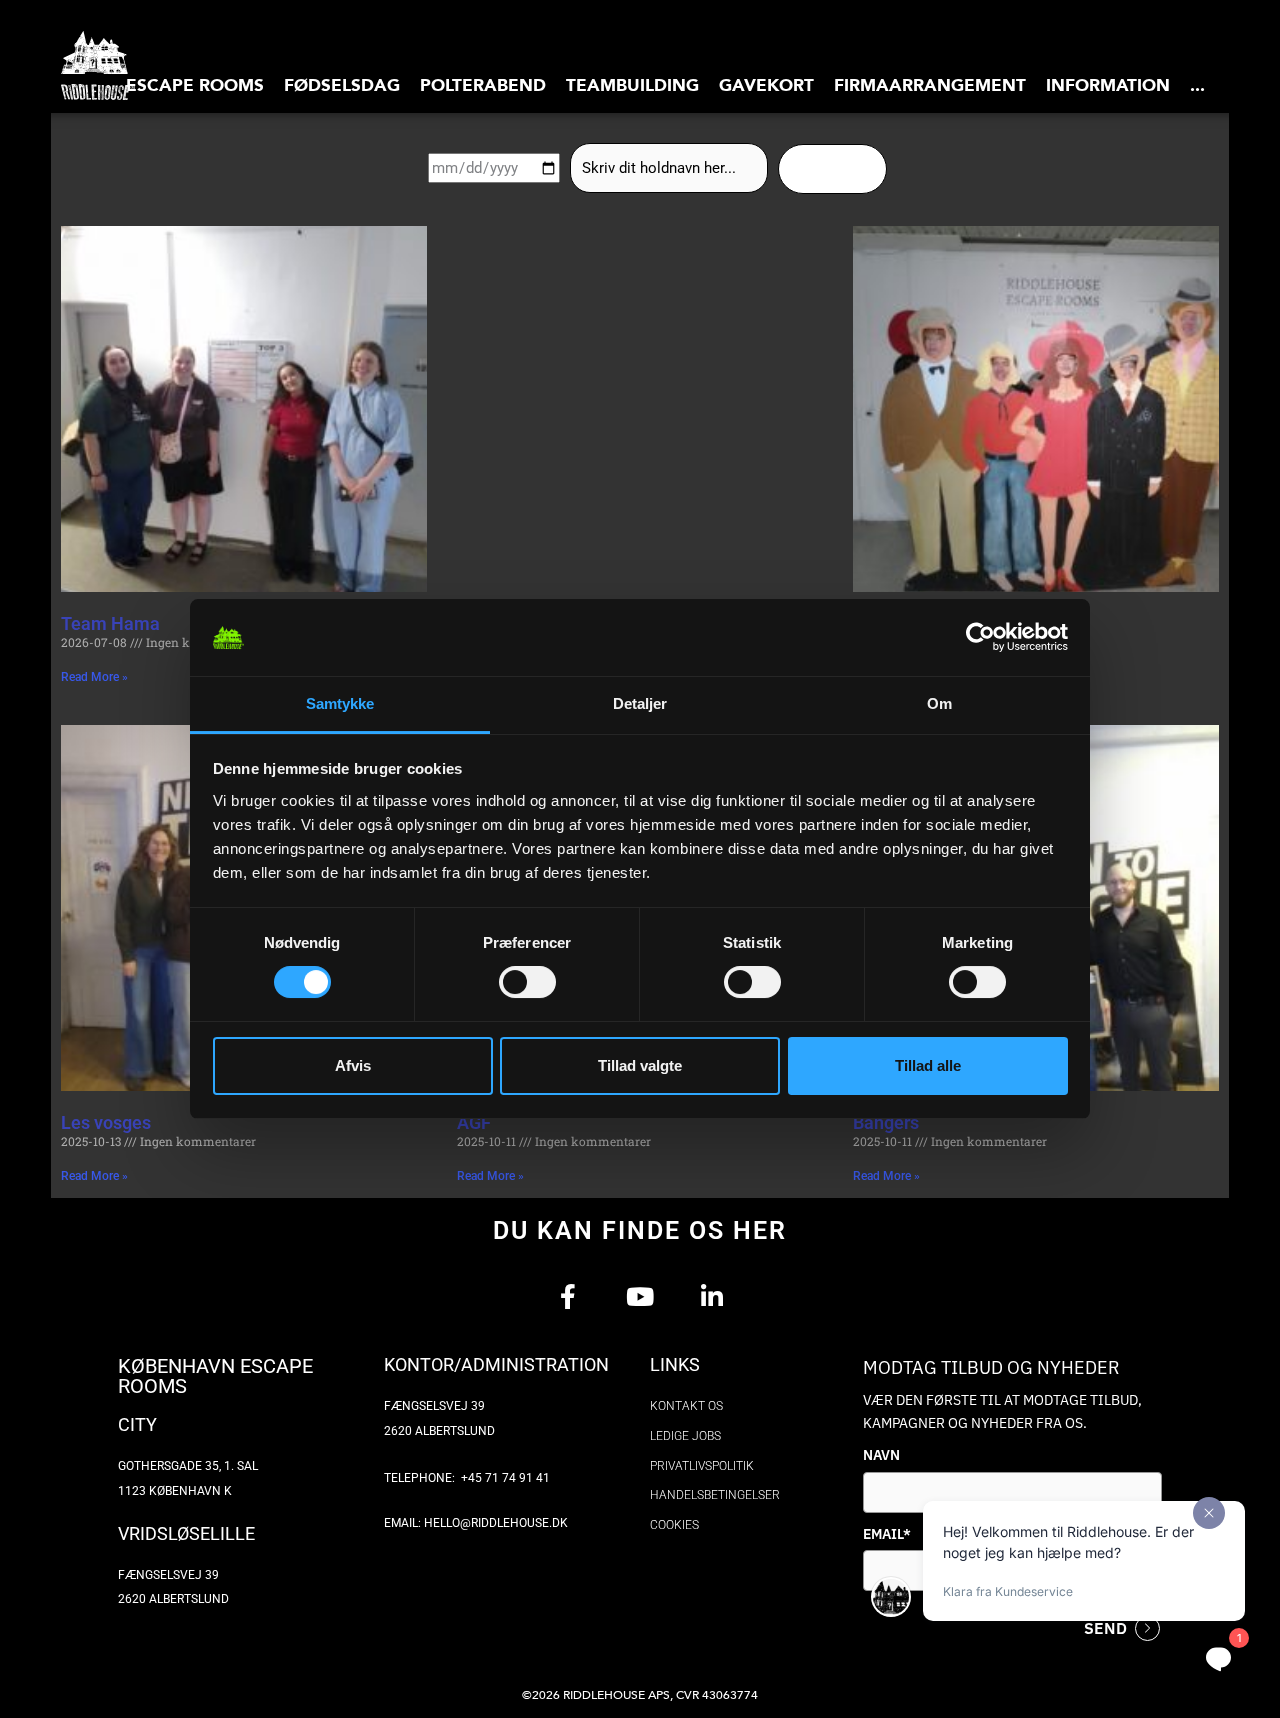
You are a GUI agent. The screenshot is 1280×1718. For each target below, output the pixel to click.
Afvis (353, 1065)
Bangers (886, 1122)
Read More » (94, 677)
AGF (474, 1122)
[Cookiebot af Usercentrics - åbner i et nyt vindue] (980, 638)
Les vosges (106, 1122)
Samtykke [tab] (340, 703)
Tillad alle (928, 1065)
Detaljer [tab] (640, 703)
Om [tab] (939, 703)
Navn (881, 1455)
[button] (195, 85)
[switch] (527, 982)
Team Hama (110, 623)
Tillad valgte (640, 1065)
